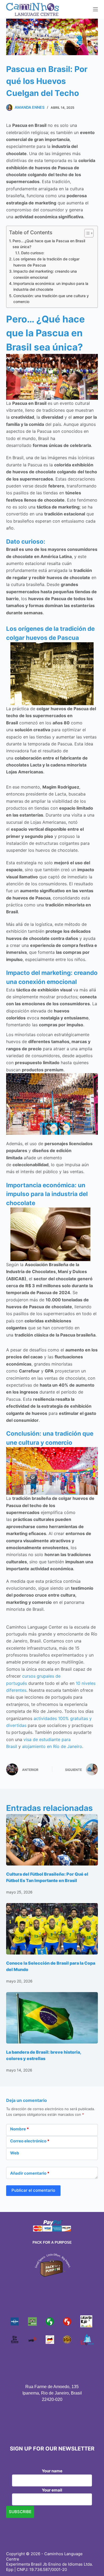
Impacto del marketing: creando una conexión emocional (45, 274)
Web (15, 2153)
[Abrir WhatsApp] (91, 2563)
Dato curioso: (33, 253)
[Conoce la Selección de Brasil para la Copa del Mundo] (52, 1929)
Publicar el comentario (33, 2190)
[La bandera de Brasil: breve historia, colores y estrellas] (52, 2018)
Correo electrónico (30, 2141)
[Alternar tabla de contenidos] (86, 233)
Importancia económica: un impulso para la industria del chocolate (51, 286)
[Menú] (95, 9)
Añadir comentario (30, 2173)
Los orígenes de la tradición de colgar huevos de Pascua (46, 262)
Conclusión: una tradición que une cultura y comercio (51, 299)
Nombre (19, 2129)
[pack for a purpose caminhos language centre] (52, 2265)
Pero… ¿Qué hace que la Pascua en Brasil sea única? (49, 244)
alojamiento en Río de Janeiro (51, 1746)
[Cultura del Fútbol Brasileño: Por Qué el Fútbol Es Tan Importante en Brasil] (52, 1840)
